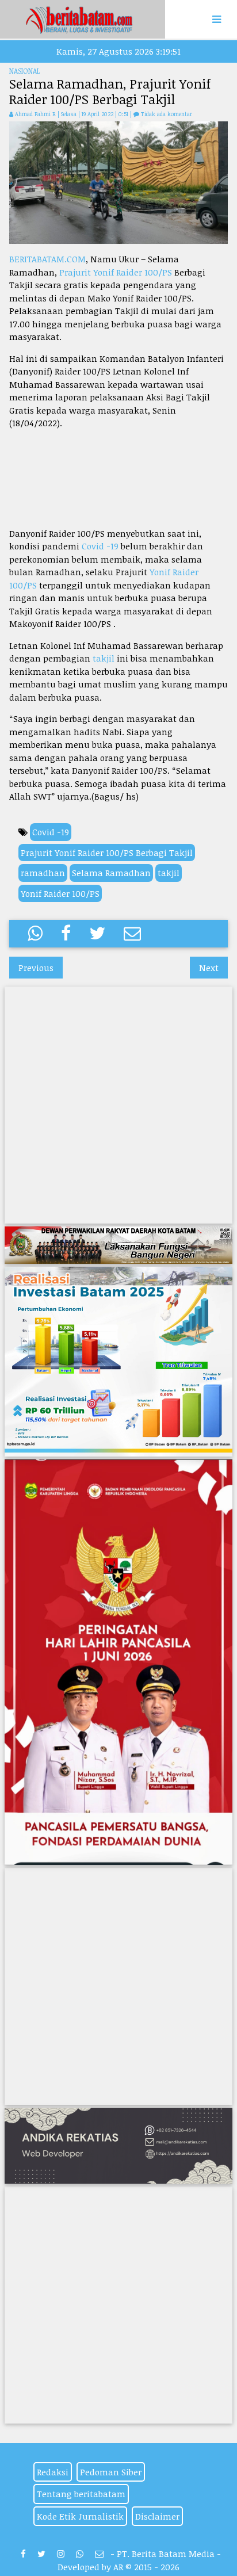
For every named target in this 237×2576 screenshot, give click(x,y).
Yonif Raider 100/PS (133, 272)
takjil (104, 658)
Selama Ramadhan (111, 873)
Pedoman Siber (111, 2472)
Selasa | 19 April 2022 (88, 114)
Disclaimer (157, 2516)
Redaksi (53, 2472)
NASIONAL (24, 71)
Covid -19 (100, 546)
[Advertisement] (118, 478)
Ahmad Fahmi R (35, 114)
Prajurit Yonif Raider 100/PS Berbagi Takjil (107, 853)
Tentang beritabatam (81, 2494)
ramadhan (43, 873)
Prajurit (76, 272)
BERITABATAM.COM (47, 259)
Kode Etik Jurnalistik (80, 2516)
